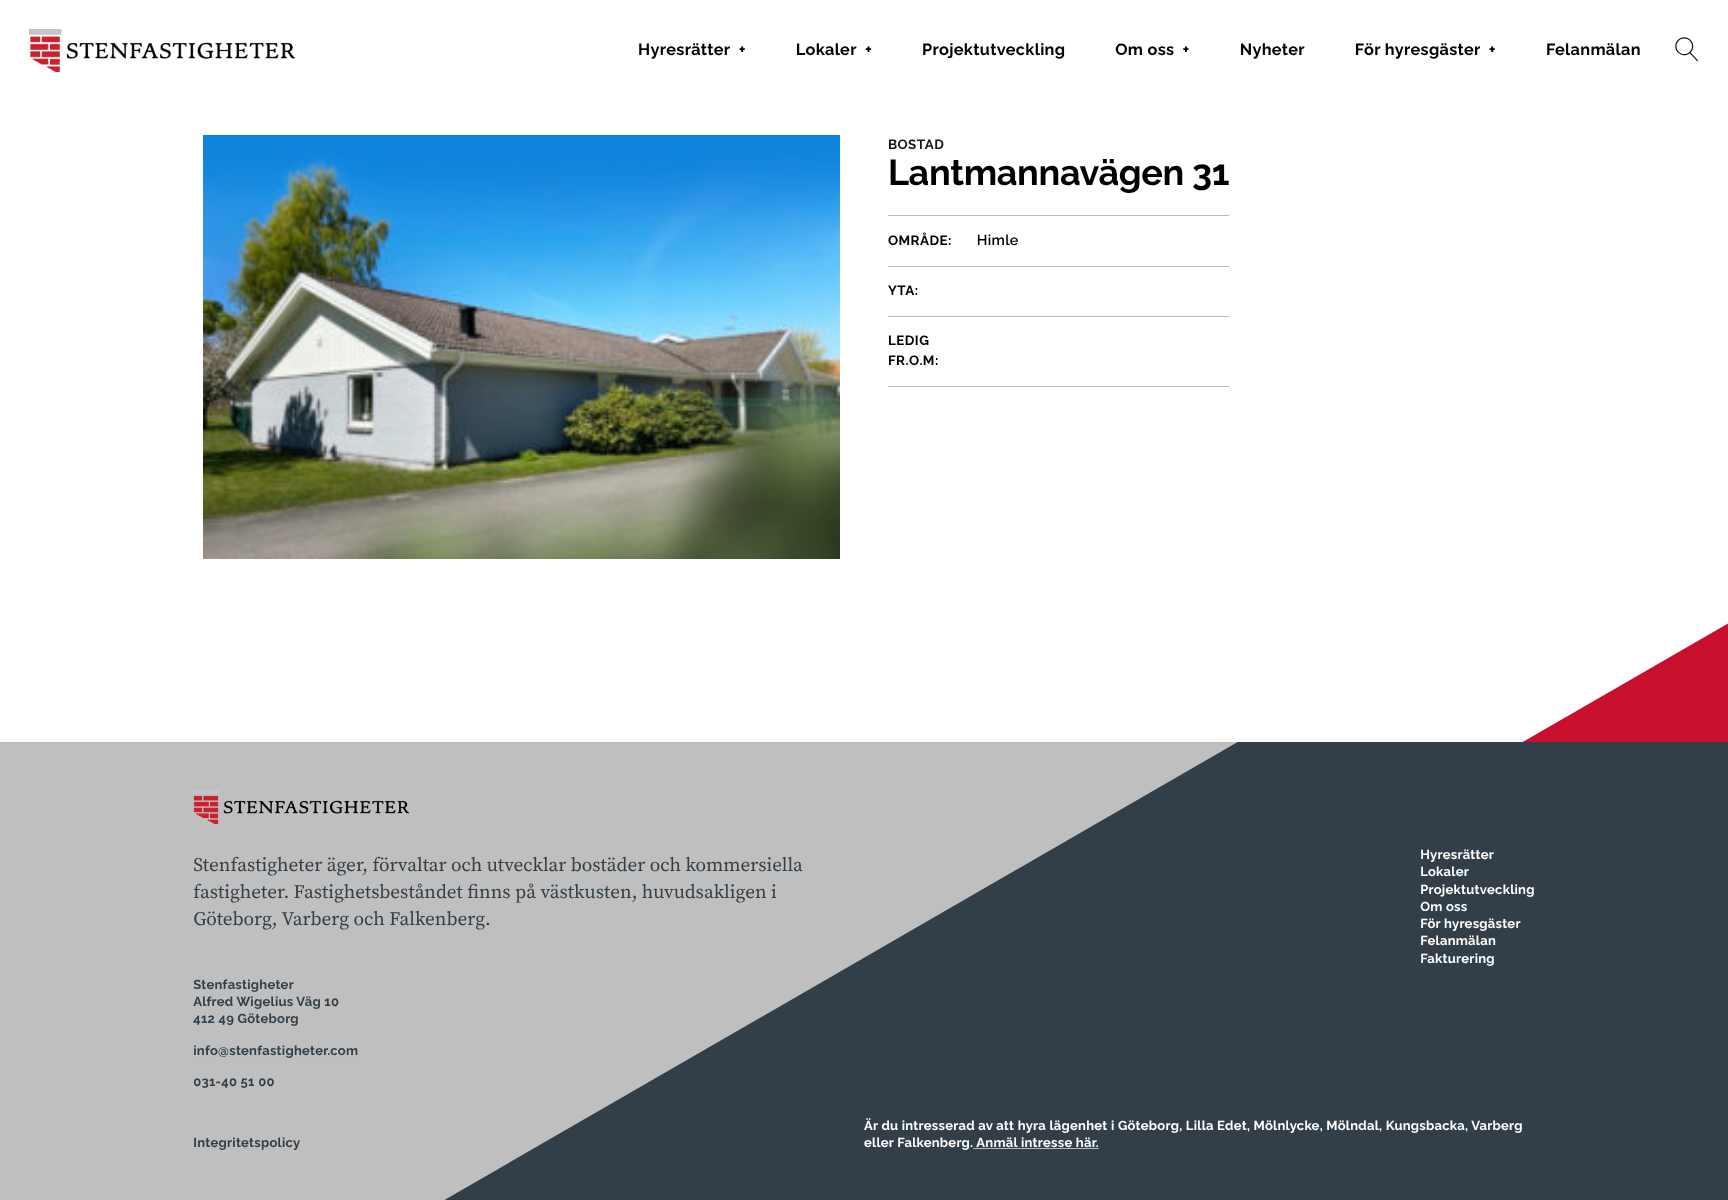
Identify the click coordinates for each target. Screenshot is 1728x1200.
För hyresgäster (1425, 49)
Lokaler (834, 49)
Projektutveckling (993, 49)
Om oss (1152, 49)
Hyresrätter (692, 49)
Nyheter (1272, 49)
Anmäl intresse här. (1036, 1143)
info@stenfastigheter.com (275, 1051)
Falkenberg (437, 920)
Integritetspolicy (246, 1143)
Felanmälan (1593, 49)
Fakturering (1457, 959)
